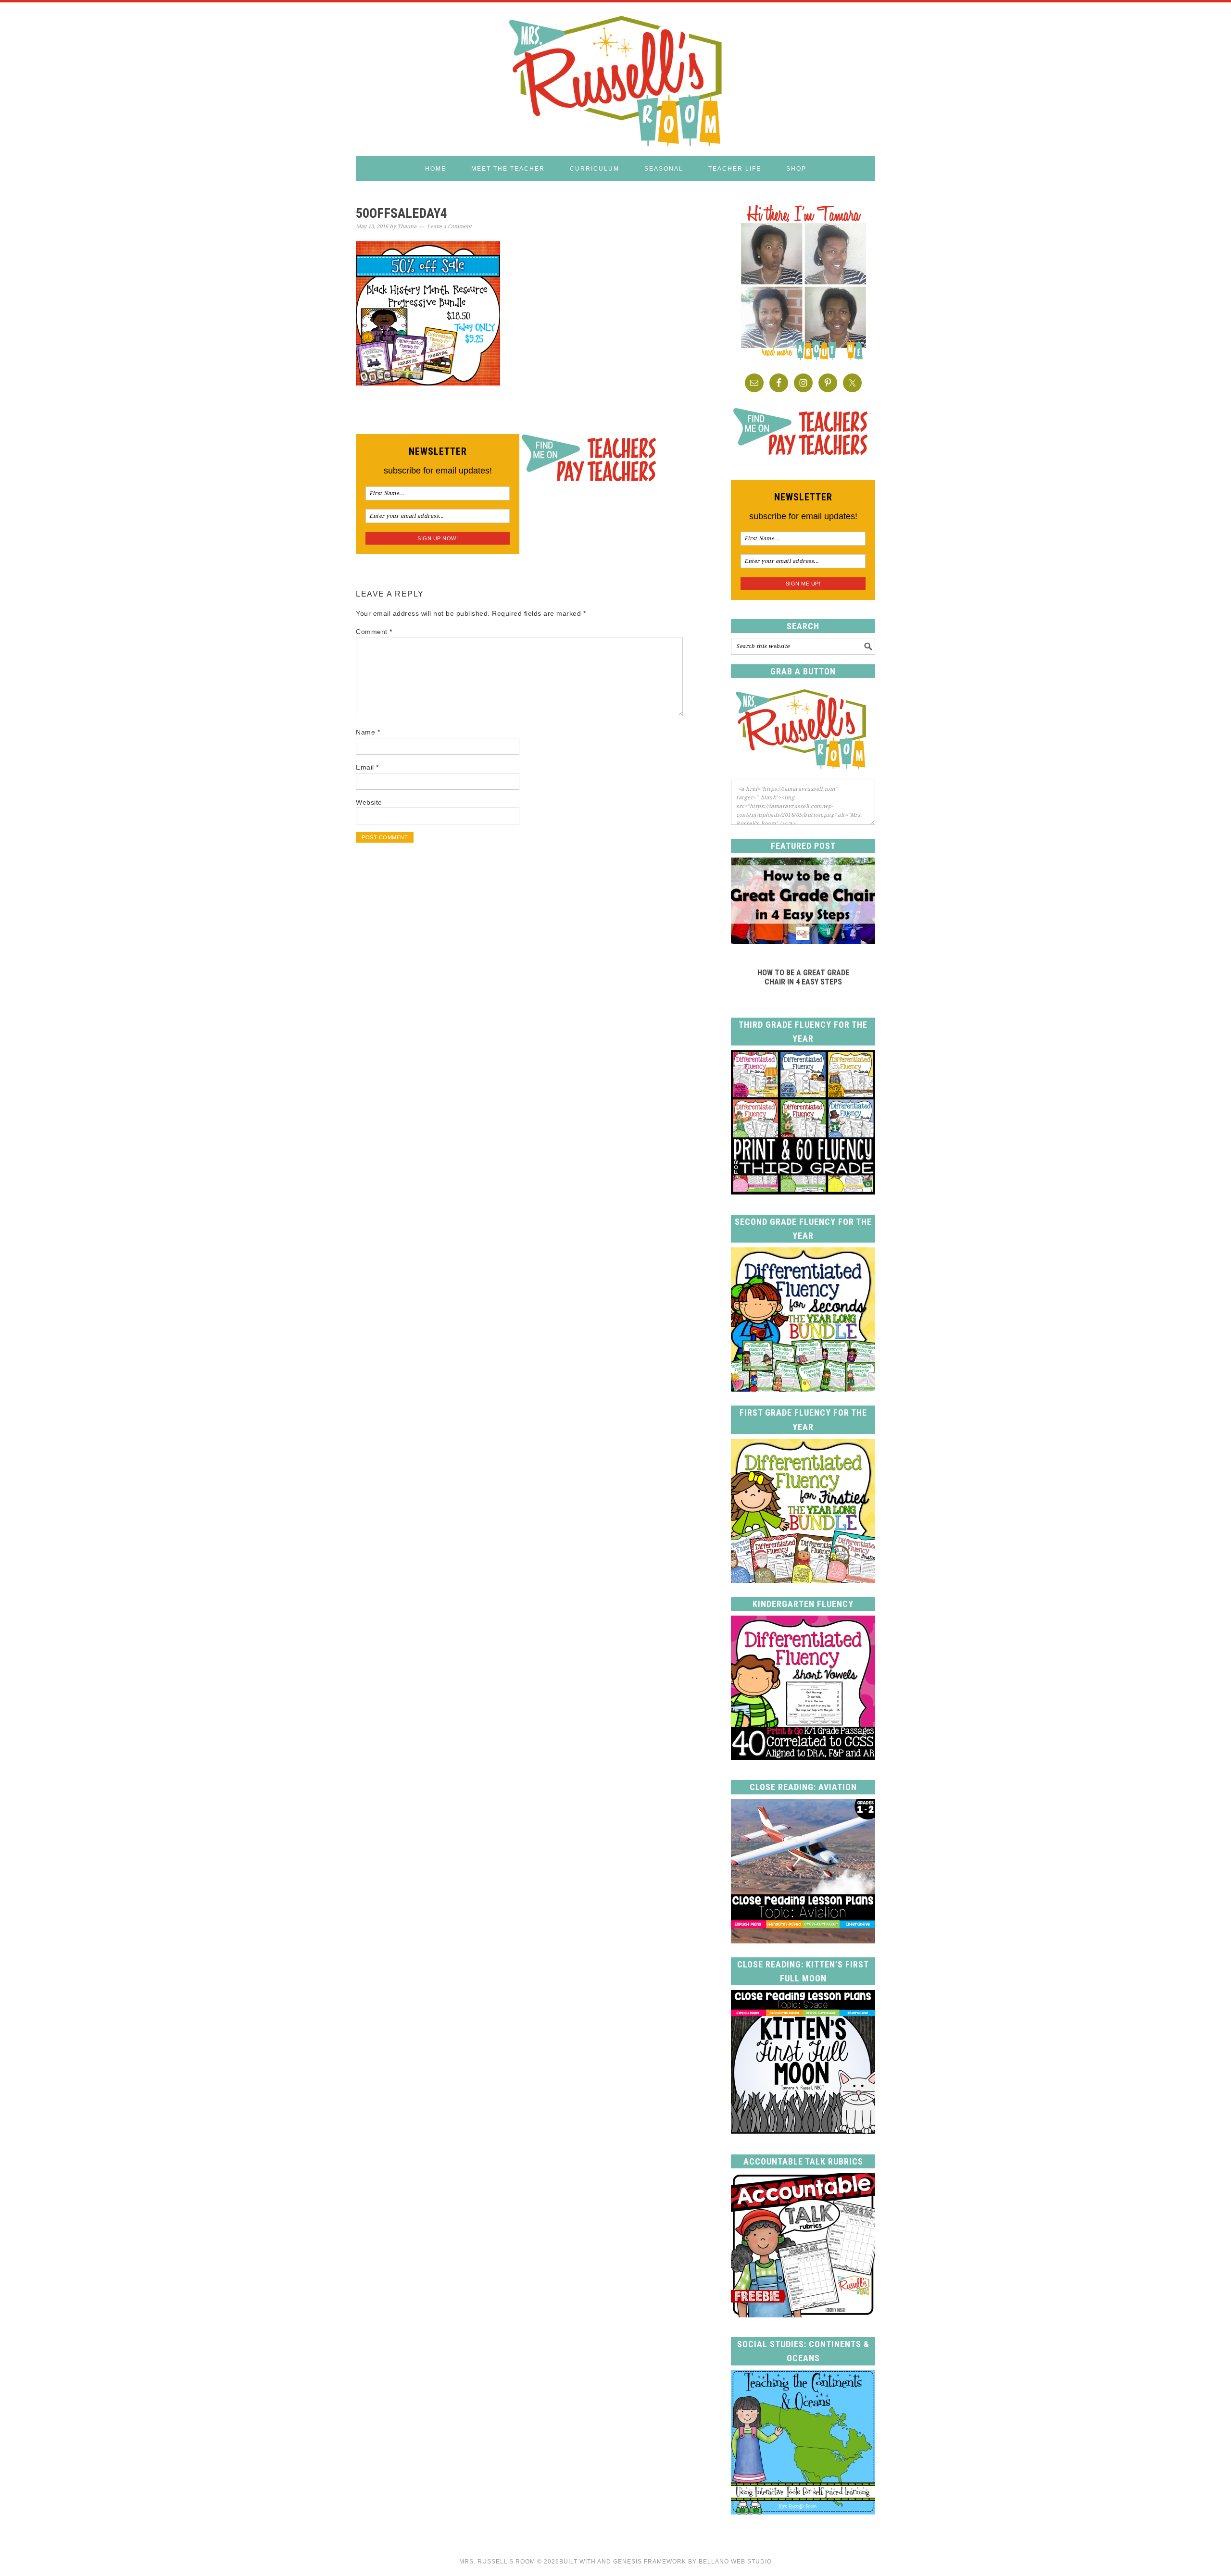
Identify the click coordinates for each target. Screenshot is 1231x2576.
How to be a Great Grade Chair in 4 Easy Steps (803, 977)
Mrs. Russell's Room (615, 79)
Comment (374, 632)
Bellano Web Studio (735, 2562)
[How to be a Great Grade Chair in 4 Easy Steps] (803, 941)
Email (367, 767)
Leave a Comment (449, 227)
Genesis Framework (650, 2562)
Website (369, 802)
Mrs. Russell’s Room (497, 2562)
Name (368, 732)
